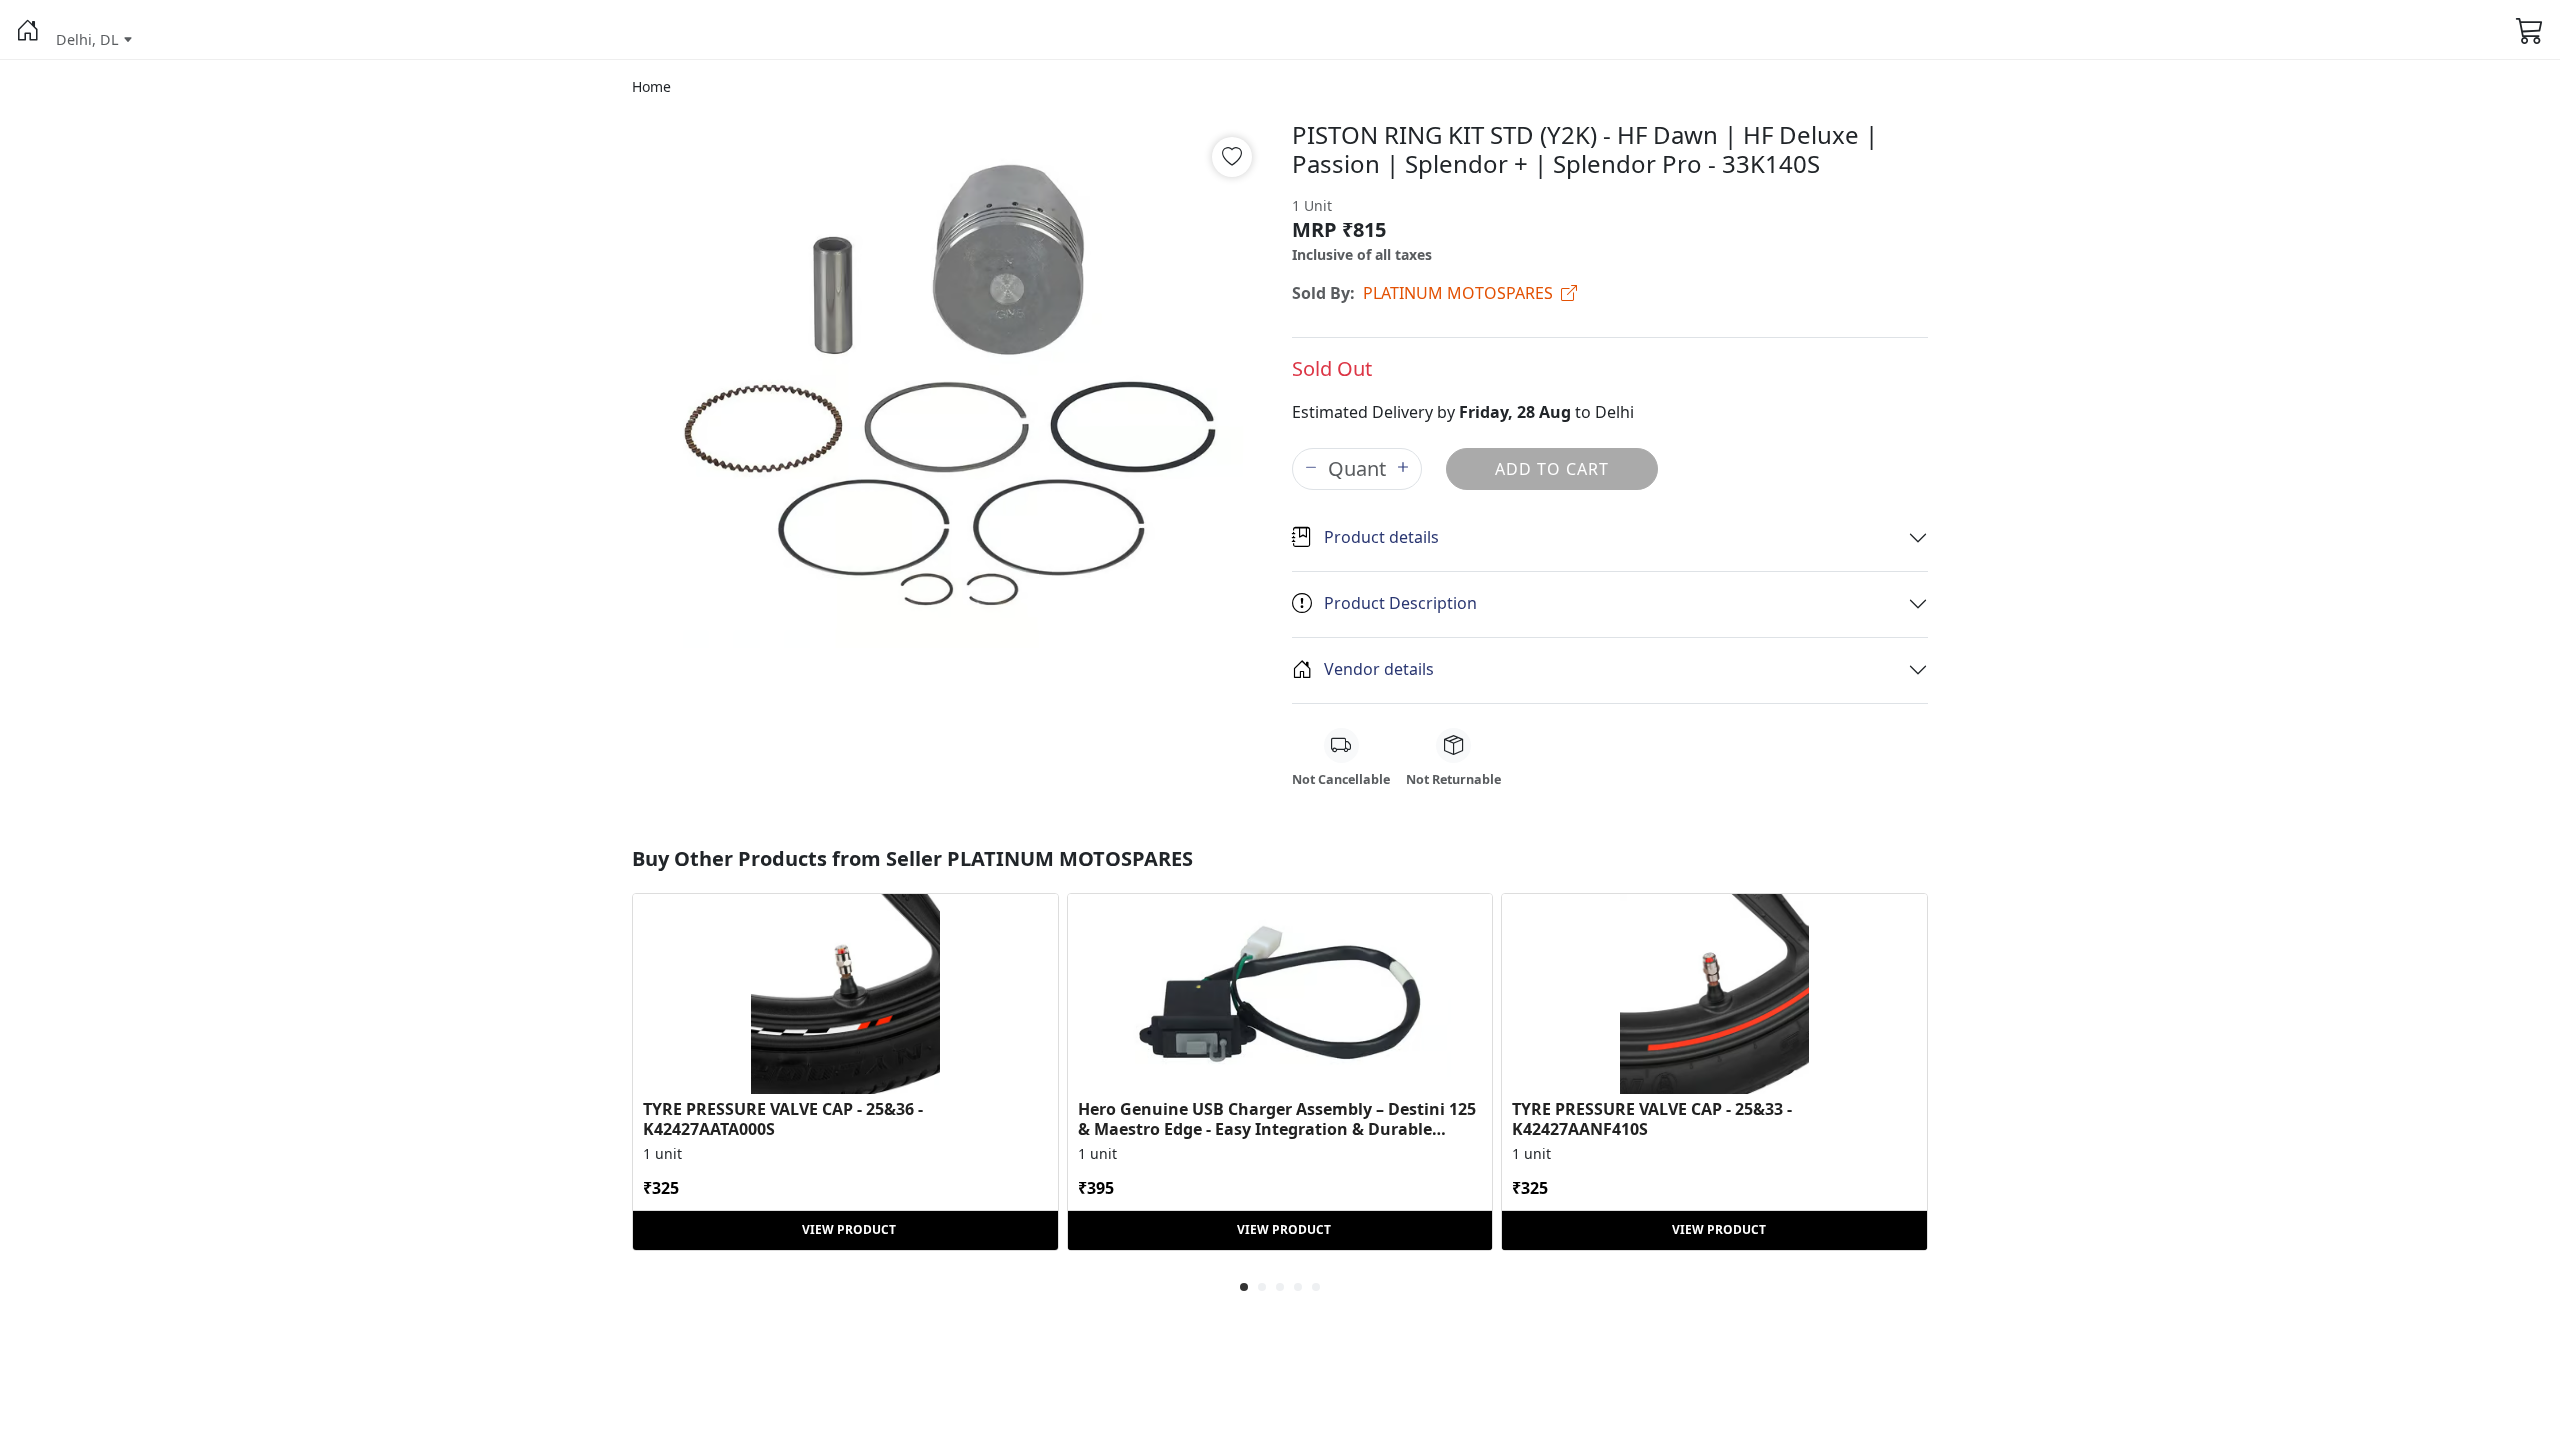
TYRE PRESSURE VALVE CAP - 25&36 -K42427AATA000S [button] (783, 1119)
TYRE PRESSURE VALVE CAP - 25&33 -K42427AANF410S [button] (1652, 1119)
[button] (28, 30)
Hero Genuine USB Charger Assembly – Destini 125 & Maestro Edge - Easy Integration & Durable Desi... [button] (1277, 1119)
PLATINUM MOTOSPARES (1458, 293)
